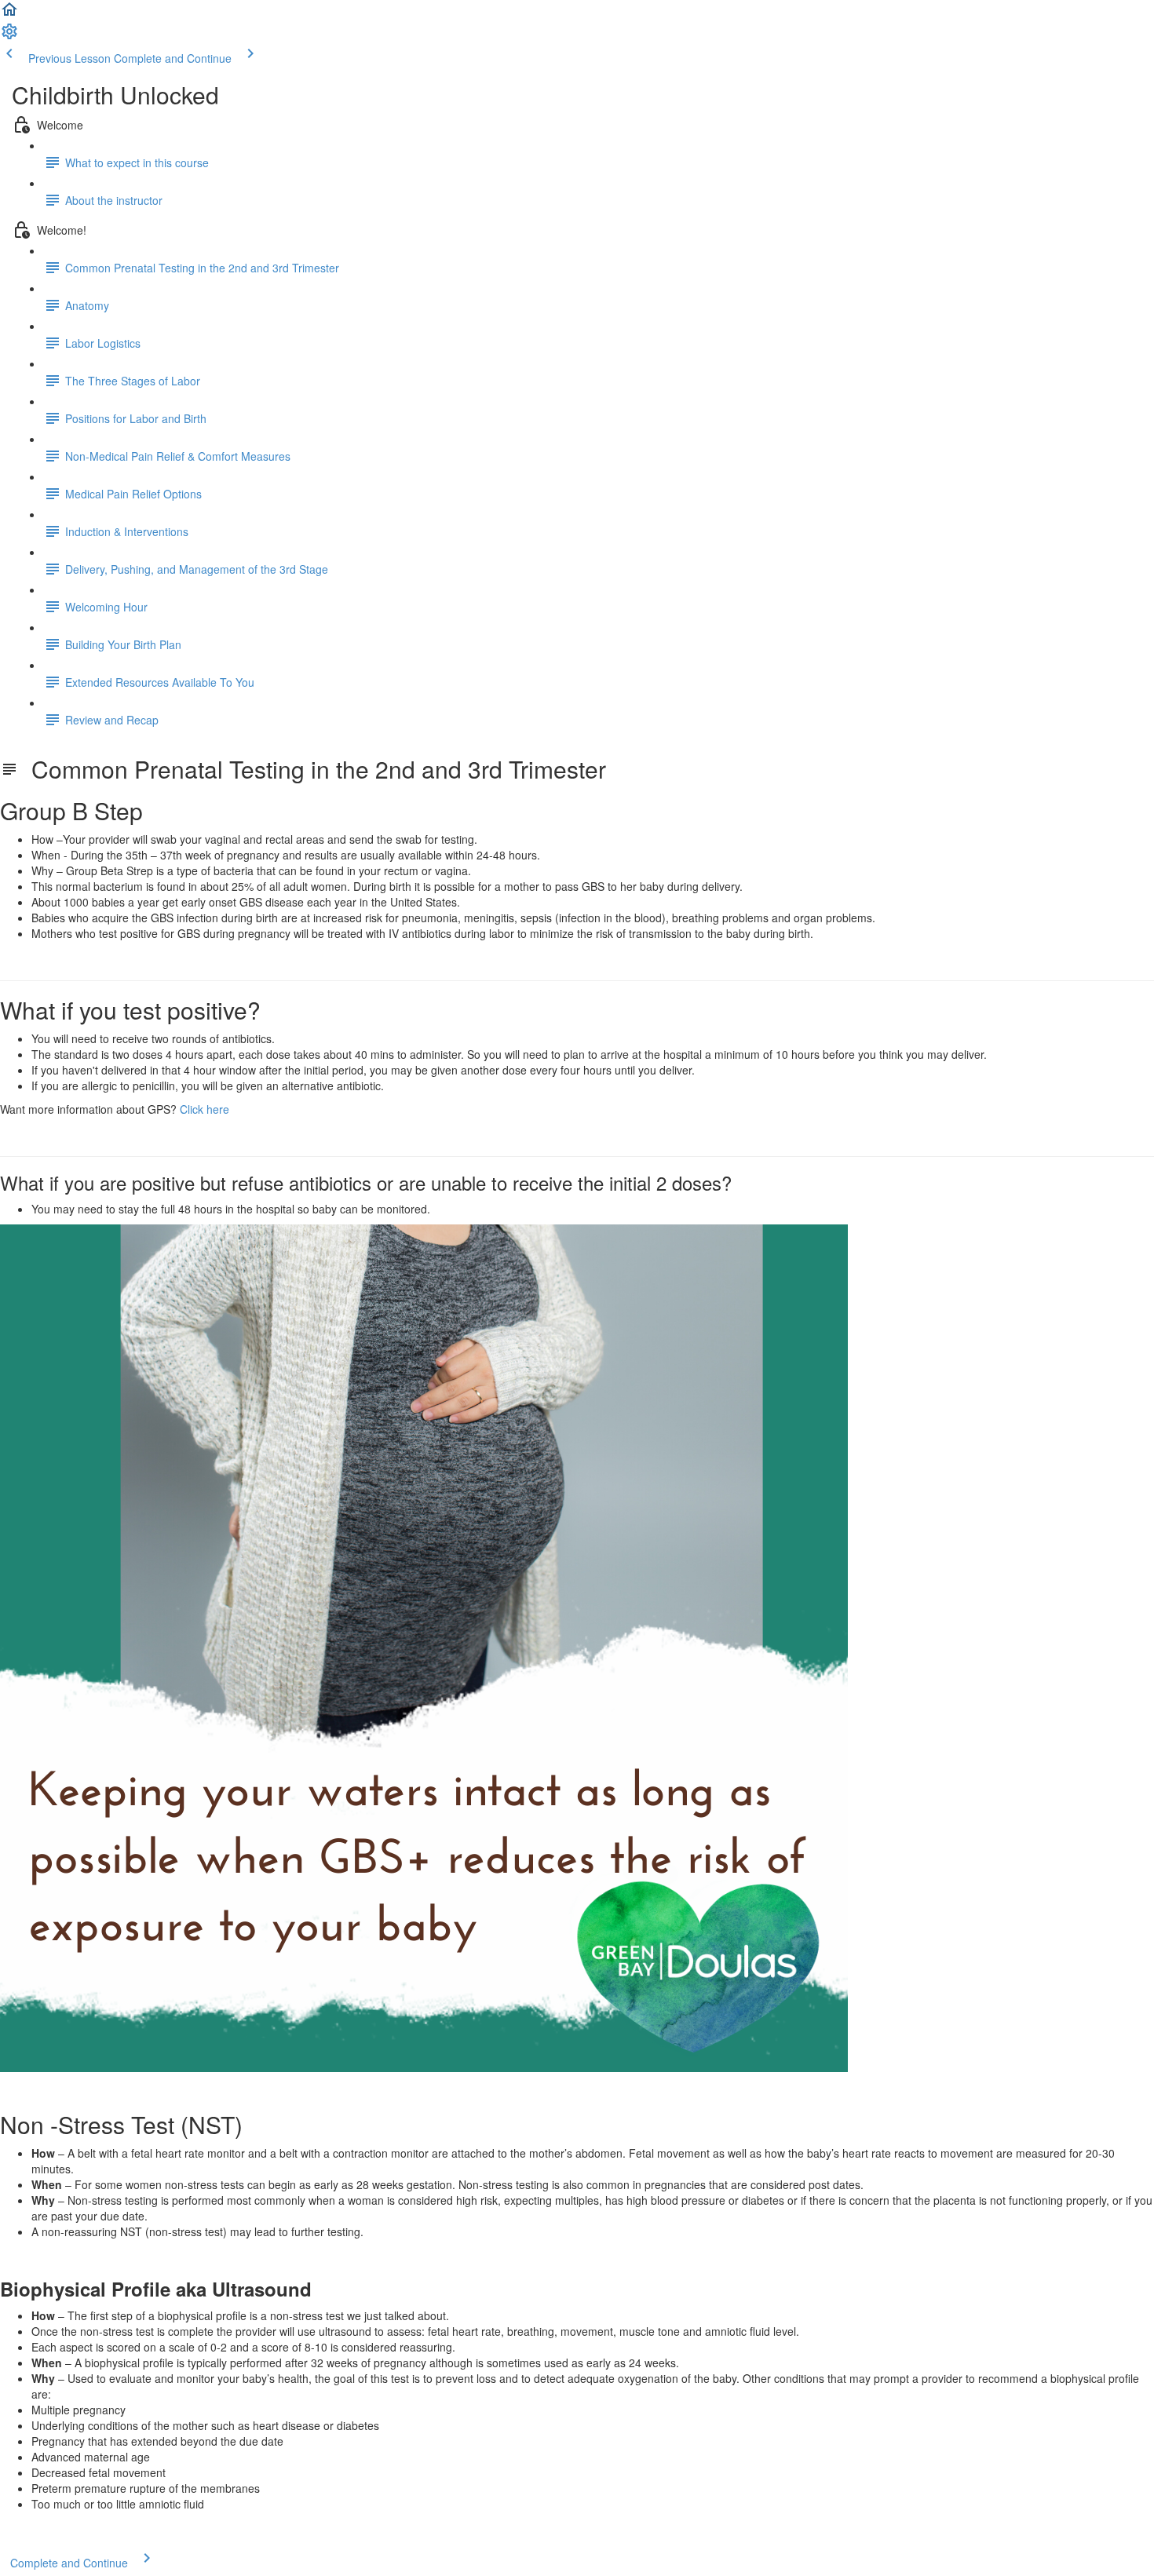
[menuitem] (9, 36)
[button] (9, 14)
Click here (205, 1109)
